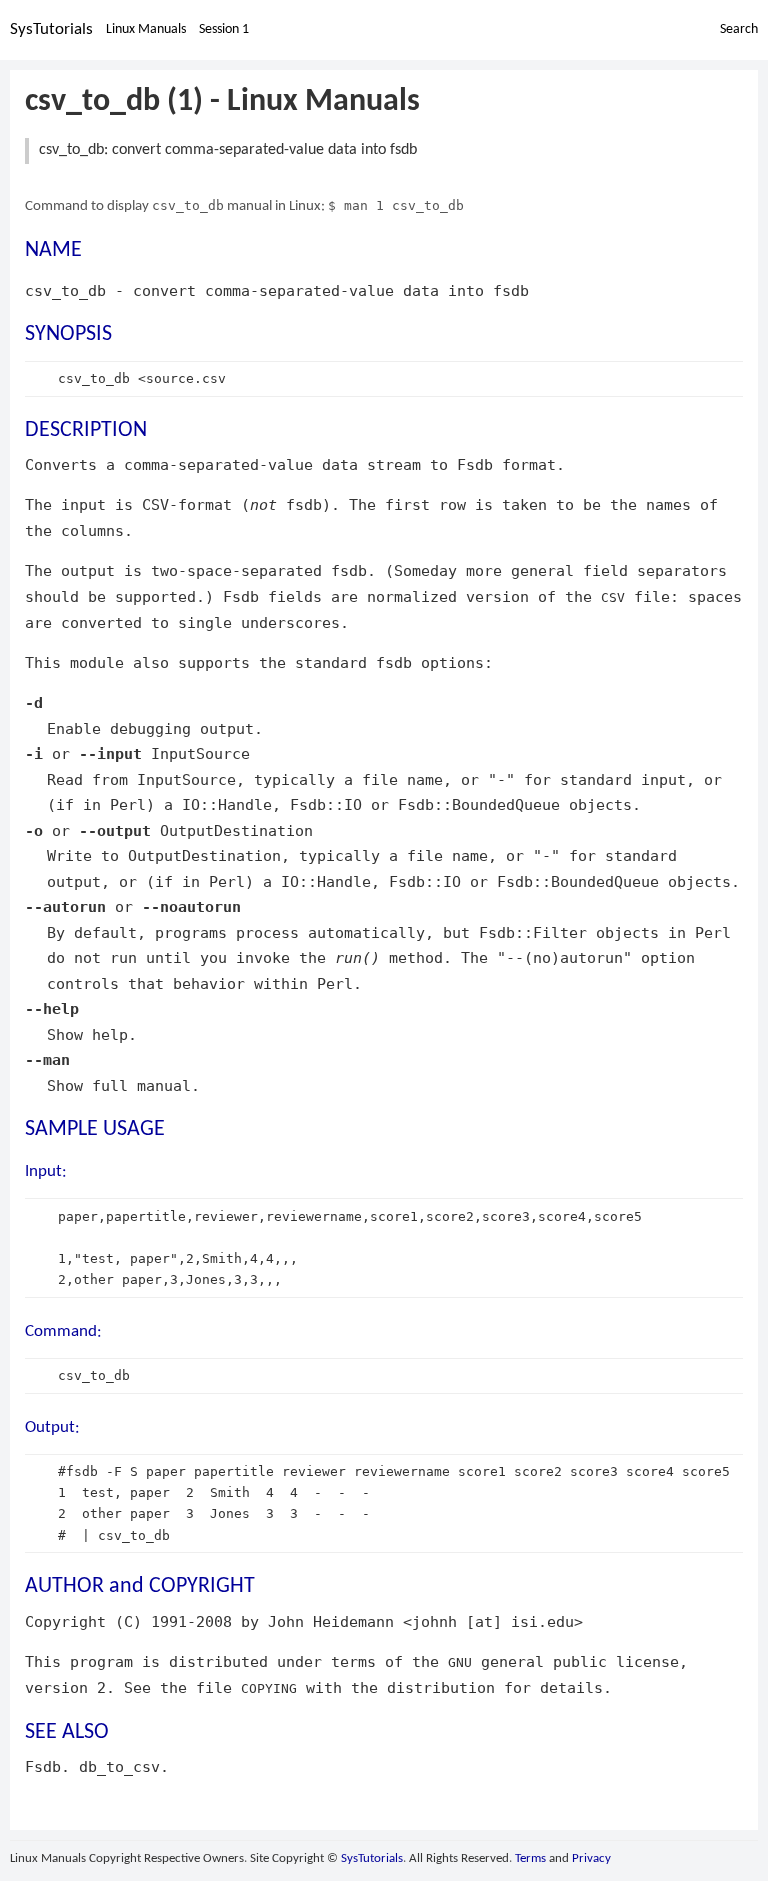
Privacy (591, 1858)
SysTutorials (51, 29)
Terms (530, 1858)
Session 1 (224, 29)
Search (739, 29)
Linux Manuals (146, 29)
